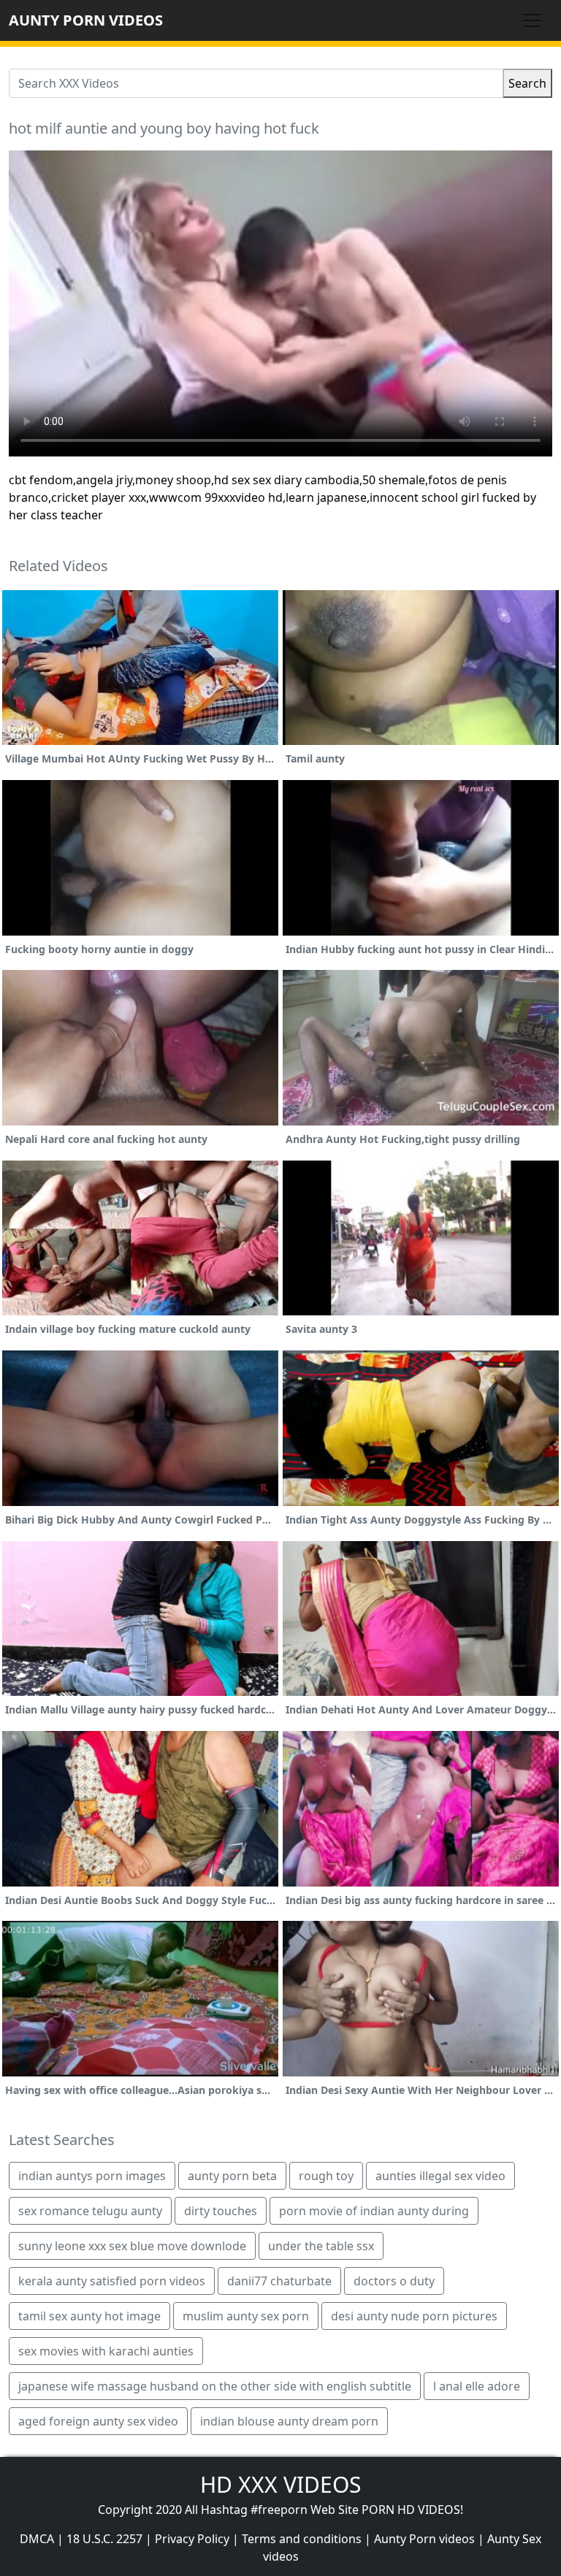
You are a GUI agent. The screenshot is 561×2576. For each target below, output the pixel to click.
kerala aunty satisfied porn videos (112, 2281)
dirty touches (221, 2211)
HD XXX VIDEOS (280, 2484)
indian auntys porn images (92, 2176)
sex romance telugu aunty (90, 2211)
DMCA (37, 2539)
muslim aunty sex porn (246, 2316)
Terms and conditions (302, 2539)
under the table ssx (321, 2246)
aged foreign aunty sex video (98, 2421)
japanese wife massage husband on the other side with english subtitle (215, 2386)
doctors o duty (394, 2281)
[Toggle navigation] (532, 20)
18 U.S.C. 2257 (104, 2539)
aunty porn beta (232, 2176)
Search (527, 83)
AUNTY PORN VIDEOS (86, 20)
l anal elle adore (477, 2386)
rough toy (326, 2176)
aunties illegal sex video (440, 2176)
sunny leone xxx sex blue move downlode (132, 2246)
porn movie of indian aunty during (374, 2211)
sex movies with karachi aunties (106, 2351)
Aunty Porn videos (424, 2539)
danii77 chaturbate (279, 2281)
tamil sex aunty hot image (89, 2316)
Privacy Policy (192, 2539)
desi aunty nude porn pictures (414, 2316)
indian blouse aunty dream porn (289, 2421)
